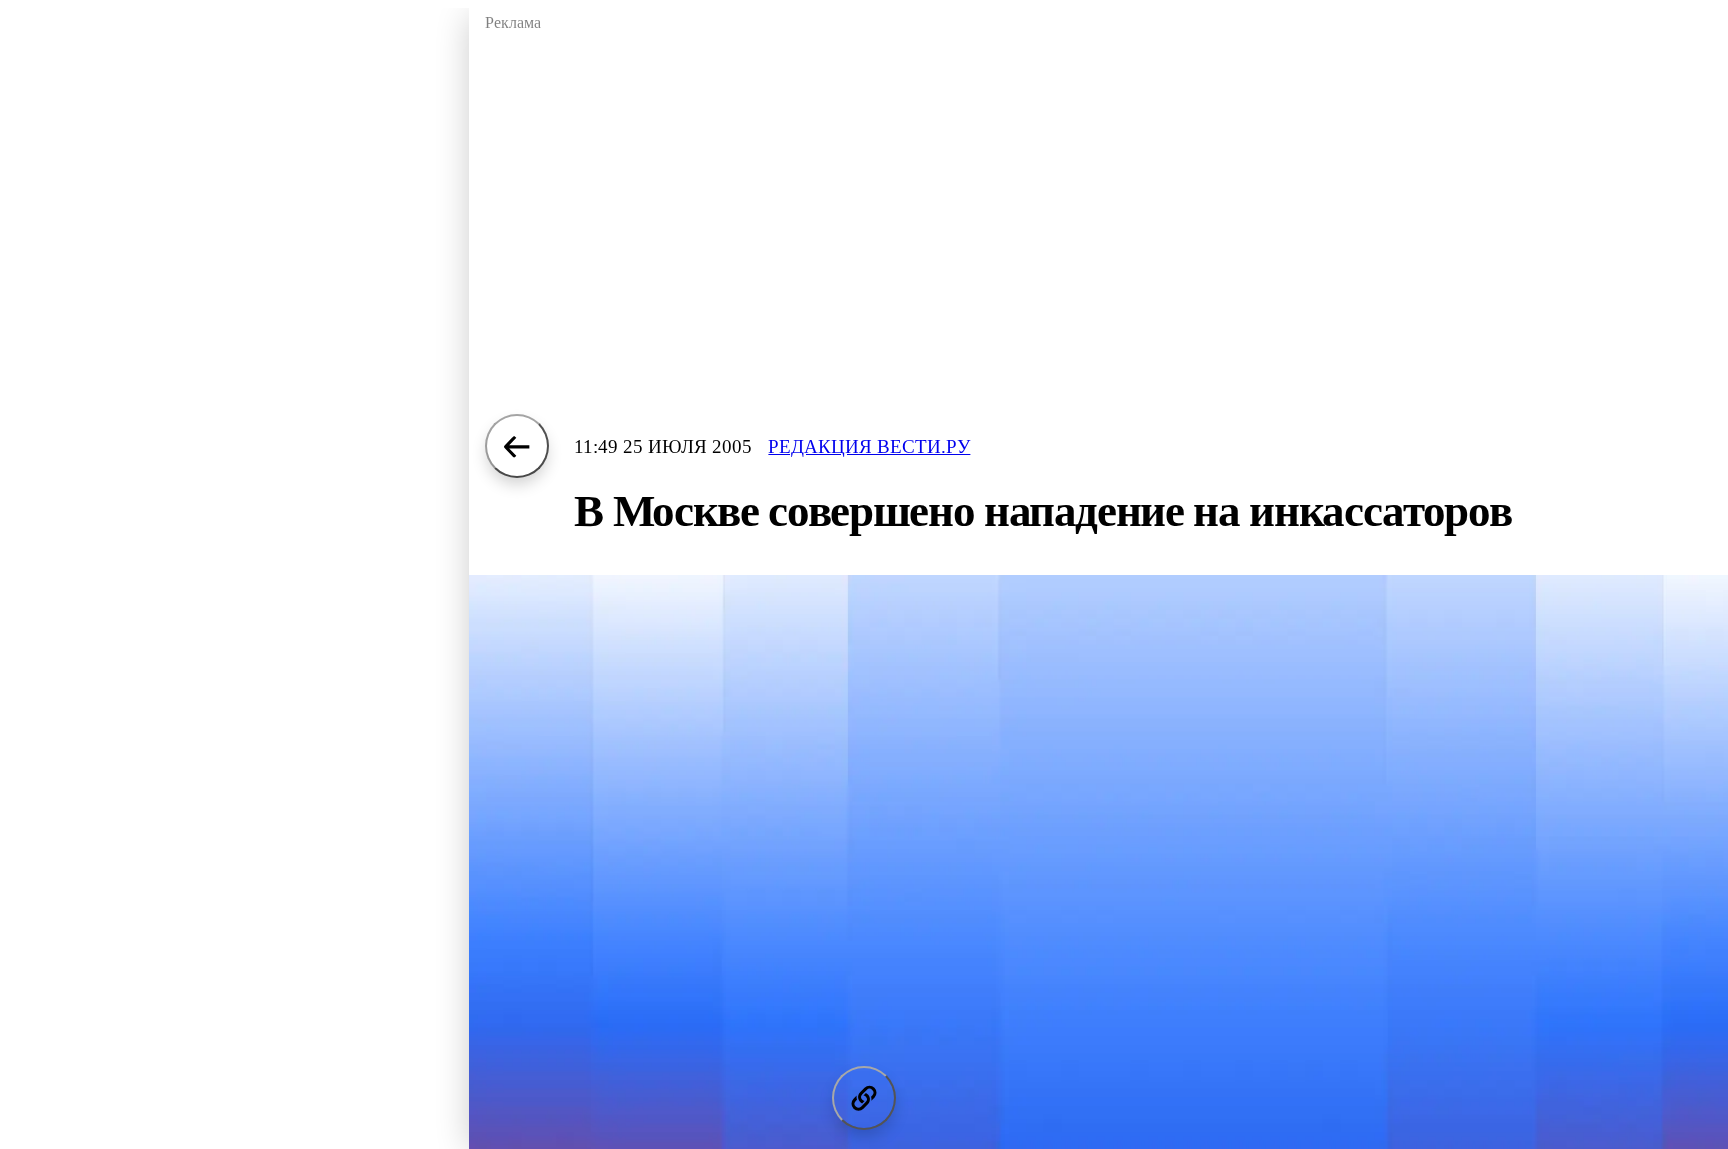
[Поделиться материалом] (864, 1098)
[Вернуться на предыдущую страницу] (517, 446)
